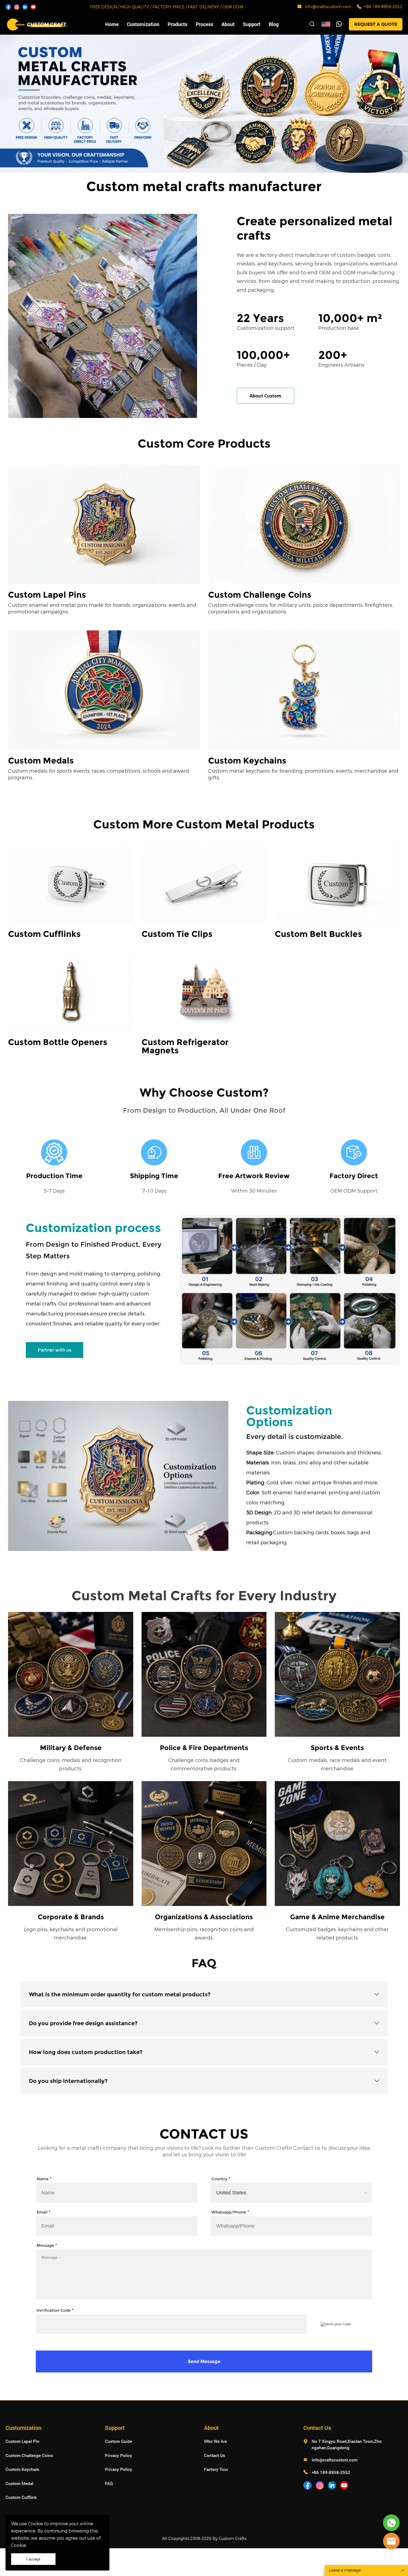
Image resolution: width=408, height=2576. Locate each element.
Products (177, 24)
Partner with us (55, 1350)
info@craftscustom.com (328, 7)
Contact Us (215, 2455)
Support (252, 24)
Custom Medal (19, 2483)
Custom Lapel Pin (22, 2441)
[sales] (391, 2523)
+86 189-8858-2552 (383, 7)
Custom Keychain (22, 2469)
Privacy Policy (119, 2455)
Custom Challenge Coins (29, 2455)
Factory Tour (216, 2469)
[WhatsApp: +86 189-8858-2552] (359, 7)
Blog (274, 24)
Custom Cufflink (21, 2497)
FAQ (109, 2483)
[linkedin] (25, 7)
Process (204, 24)
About (228, 24)
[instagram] (17, 7)
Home (112, 24)
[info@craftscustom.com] (299, 7)
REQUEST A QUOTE (376, 24)
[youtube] (33, 7)
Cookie (36, 2524)
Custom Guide (119, 2441)
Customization (143, 24)
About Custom (265, 396)
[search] (312, 25)
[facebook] (8, 7)
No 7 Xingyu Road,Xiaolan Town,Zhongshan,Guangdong (347, 2444)
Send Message (204, 2361)
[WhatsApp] (339, 24)
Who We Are (216, 2441)
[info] (391, 2541)
